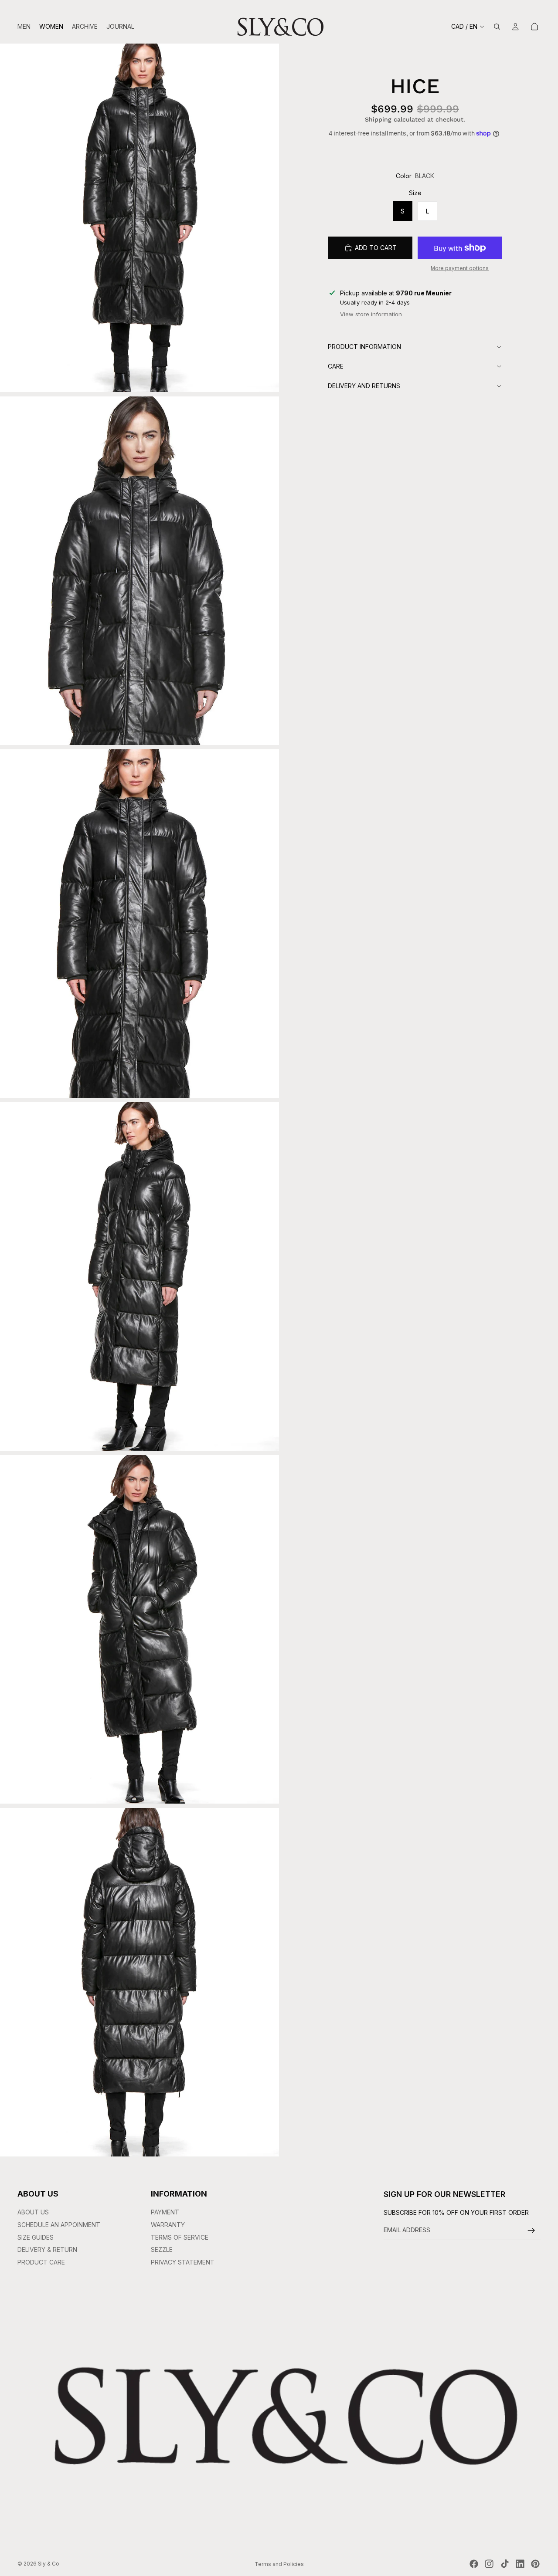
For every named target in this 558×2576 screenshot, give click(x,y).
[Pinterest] (535, 2564)
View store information (371, 314)
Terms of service (180, 2237)
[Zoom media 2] (139, 571)
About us (33, 2212)
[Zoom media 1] (139, 218)
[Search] (497, 27)
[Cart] (534, 27)
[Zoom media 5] (139, 1629)
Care (336, 366)
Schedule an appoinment (59, 2225)
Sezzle (162, 2250)
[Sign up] (531, 2231)
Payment (165, 2212)
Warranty (168, 2225)
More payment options (460, 268)
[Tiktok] (505, 2564)
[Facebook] (474, 2564)
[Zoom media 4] (139, 1276)
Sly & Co (49, 2564)
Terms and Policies (279, 2564)
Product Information (364, 346)
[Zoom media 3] (139, 924)
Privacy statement (183, 2262)
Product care (41, 2262)
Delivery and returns (364, 385)
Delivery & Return (47, 2250)
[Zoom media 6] (139, 1982)
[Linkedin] (520, 2564)
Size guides (36, 2237)
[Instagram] (489, 2564)
